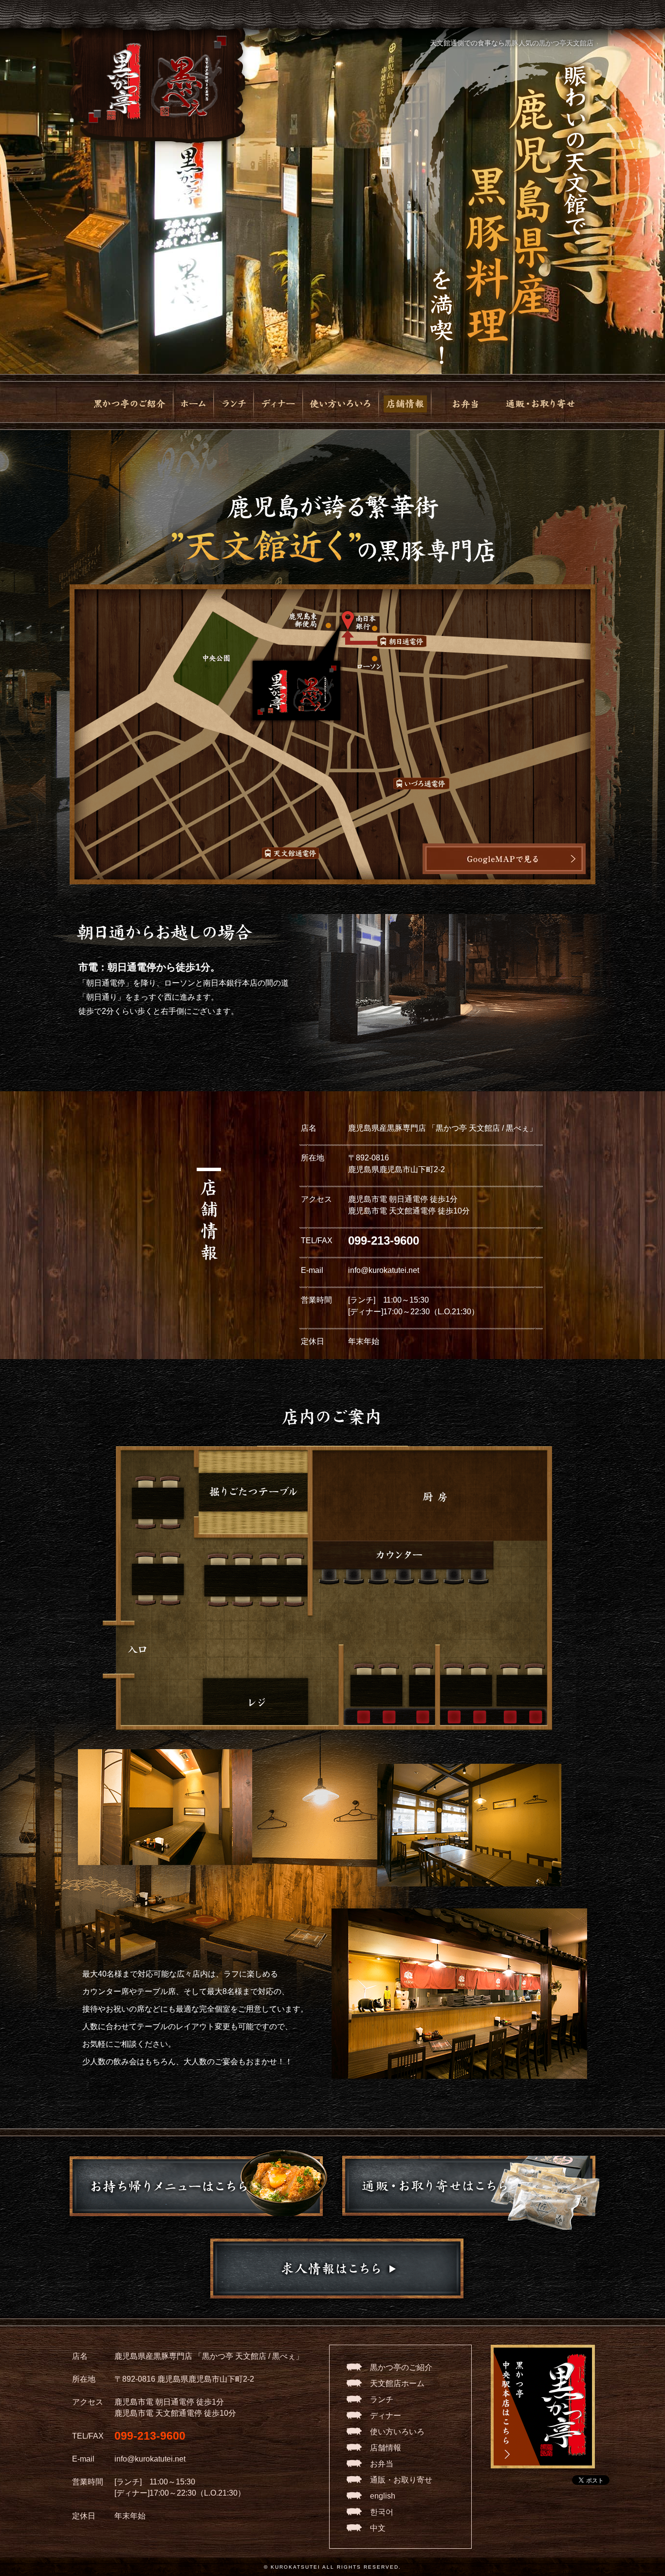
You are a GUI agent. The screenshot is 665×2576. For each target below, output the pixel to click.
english (383, 2496)
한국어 (382, 2512)
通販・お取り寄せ (401, 2480)
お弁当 (382, 2464)
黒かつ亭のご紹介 (401, 2367)
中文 (378, 2528)
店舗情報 (386, 2448)
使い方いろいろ (397, 2432)
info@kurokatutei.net (384, 1270)
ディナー (386, 2416)
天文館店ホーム (397, 2383)
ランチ (382, 2399)
